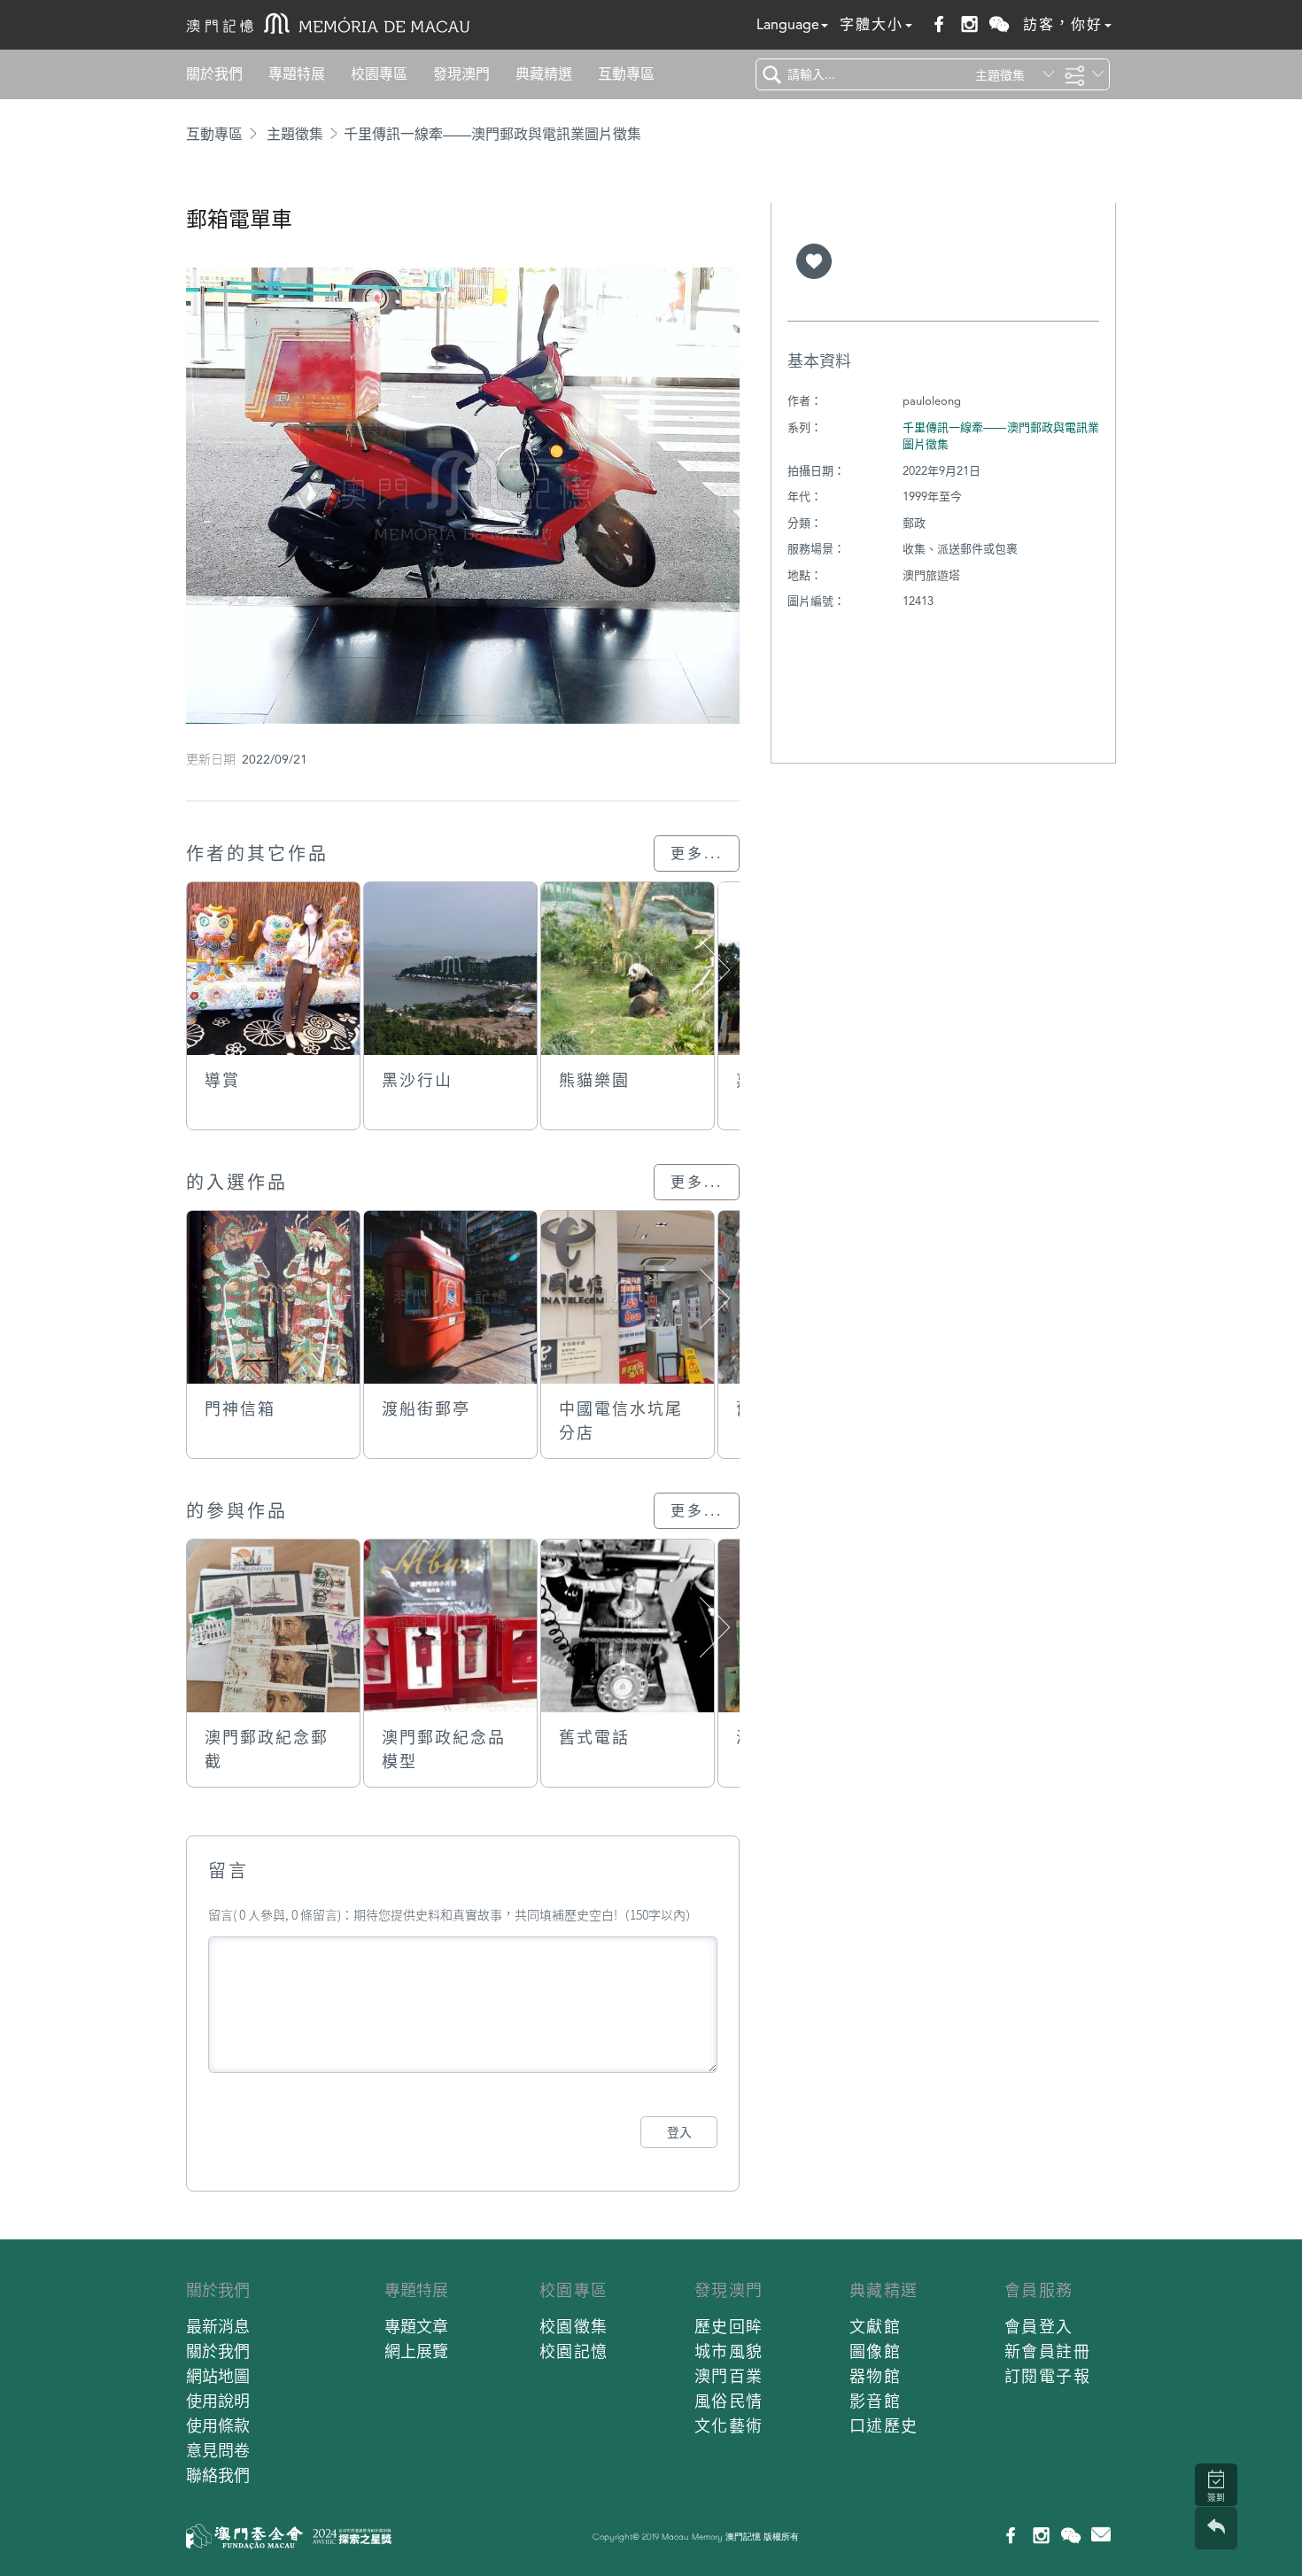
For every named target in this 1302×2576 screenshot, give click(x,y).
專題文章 (416, 2327)
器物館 (876, 2376)
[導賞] (273, 969)
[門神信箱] (273, 1297)
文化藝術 (729, 2426)
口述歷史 (884, 2426)
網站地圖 (218, 2376)
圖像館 (876, 2351)
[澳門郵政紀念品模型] (450, 1626)
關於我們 (214, 74)
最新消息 (218, 2327)
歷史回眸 (729, 2327)
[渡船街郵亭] (450, 1297)
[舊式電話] (628, 1626)
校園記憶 (574, 2351)
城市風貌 (729, 2351)
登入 (679, 2132)
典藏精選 (544, 74)
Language (788, 24)
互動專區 (626, 74)
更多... (697, 853)
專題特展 (297, 74)
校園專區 (379, 74)
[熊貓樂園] (628, 969)
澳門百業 (729, 2376)
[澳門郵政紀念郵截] (273, 1626)
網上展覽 (416, 2351)
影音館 (876, 2401)
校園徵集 (574, 2327)
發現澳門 (461, 74)
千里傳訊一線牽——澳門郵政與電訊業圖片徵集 (492, 134)
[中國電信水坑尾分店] (628, 1297)
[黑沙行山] (450, 969)
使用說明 (218, 2401)
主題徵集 (295, 134)
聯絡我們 (218, 2475)
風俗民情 (729, 2401)
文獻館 (876, 2327)
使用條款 (218, 2426)
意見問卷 (218, 2451)
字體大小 (872, 24)
